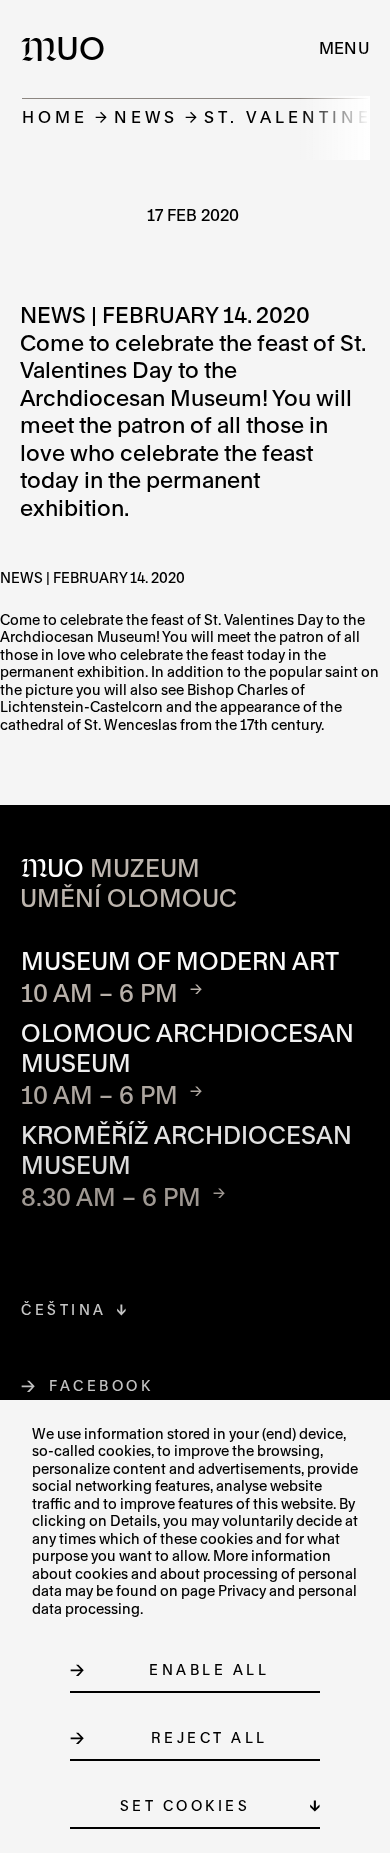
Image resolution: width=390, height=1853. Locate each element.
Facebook (101, 1385)
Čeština (64, 1309)
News (146, 116)
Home (55, 116)
